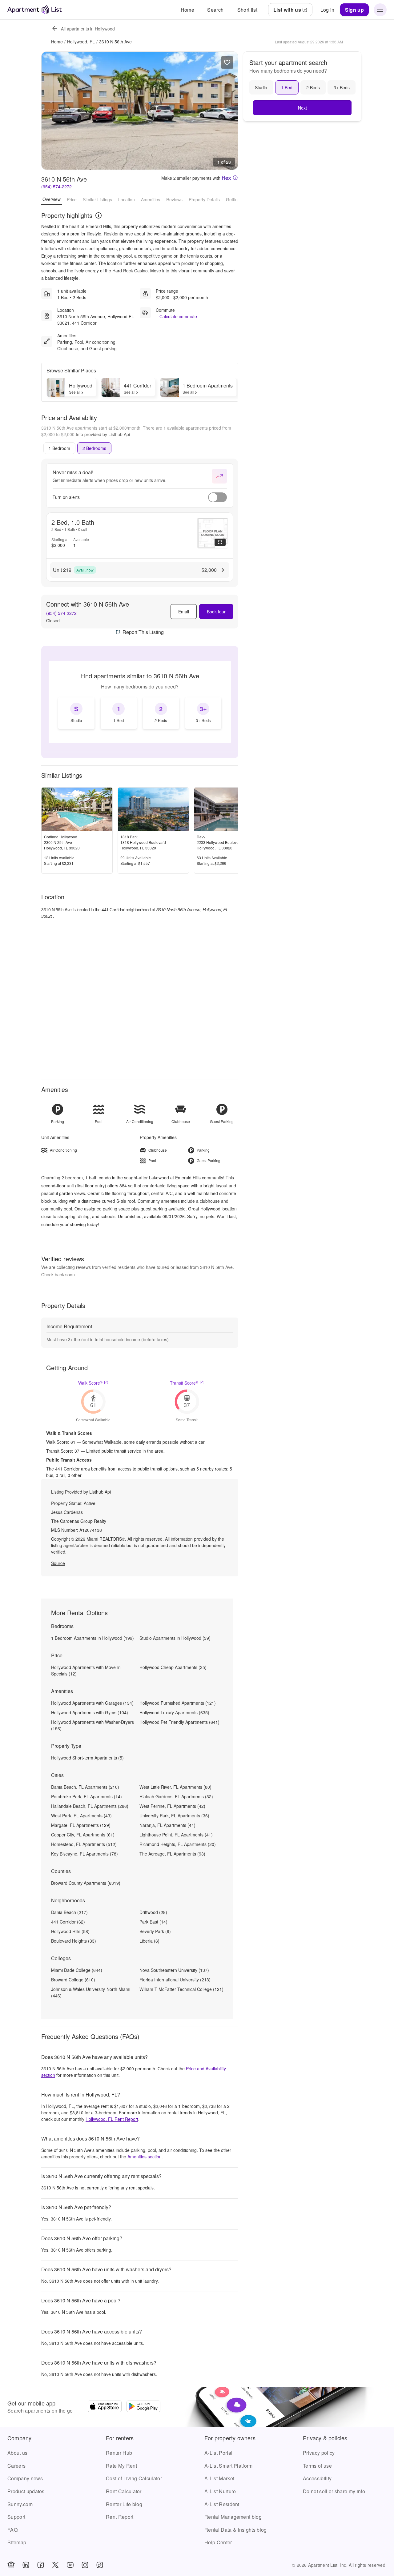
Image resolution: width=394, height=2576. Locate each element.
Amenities (151, 199)
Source (58, 1563)
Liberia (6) (149, 1941)
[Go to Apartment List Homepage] (35, 10)
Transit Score (184, 1383)
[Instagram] (85, 2565)
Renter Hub (119, 2453)
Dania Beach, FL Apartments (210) (85, 1787)
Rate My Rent (121, 2466)
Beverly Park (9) (155, 1931)
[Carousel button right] (229, 110)
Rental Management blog (233, 2517)
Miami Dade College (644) (77, 1970)
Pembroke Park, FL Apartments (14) (86, 1796)
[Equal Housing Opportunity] (11, 2565)
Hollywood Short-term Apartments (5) (87, 1758)
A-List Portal (218, 2453)
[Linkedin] (26, 2565)
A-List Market (219, 2478)
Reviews (174, 199)
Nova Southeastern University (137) (174, 1970)
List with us (287, 10)
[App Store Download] (105, 2407)
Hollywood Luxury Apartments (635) (174, 1712)
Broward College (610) (73, 1980)
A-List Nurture (220, 2491)
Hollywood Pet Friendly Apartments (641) (179, 1722)
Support (16, 2517)
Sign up (354, 10)
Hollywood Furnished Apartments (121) (178, 1703)
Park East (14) (153, 1922)
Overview (52, 199)
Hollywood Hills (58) (70, 1931)
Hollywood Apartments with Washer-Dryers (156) (92, 1725)
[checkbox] (76, 713)
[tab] (59, 448)
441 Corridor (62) (68, 1922)
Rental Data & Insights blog (236, 2530)
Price (72, 199)
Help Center (218, 2542)
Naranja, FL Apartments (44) (167, 1825)
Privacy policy (319, 2453)
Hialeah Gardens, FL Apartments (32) (176, 1796)
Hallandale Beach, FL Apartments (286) (90, 1806)
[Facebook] (41, 2565)
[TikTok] (100, 2565)
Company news (25, 2478)
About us (18, 2453)
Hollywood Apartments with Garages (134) (92, 1703)
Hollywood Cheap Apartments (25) (173, 1667)
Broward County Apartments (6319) (86, 1883)
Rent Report (120, 2517)
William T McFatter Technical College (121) (181, 1989)
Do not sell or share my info (334, 2491)
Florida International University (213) (175, 1980)
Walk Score (90, 1383)
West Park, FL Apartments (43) (81, 1816)
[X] (55, 2565)
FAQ (12, 2530)
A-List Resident (222, 2504)
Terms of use (317, 2466)
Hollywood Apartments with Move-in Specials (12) (86, 1670)
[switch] (217, 497)
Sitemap (17, 2542)
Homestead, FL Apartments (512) (84, 1844)
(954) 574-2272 (56, 187)
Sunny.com (20, 2504)
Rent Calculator (124, 2491)
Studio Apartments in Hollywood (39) (175, 1638)
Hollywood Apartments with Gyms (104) (90, 1712)
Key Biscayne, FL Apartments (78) (84, 1854)
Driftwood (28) (153, 1912)
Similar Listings (97, 199)
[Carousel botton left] (51, 110)
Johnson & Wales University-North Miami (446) (91, 1992)
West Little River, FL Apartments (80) (175, 1787)
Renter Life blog (124, 2504)
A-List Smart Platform (229, 2466)
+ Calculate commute (176, 316)
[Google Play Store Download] (143, 2407)
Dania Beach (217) (69, 1912)
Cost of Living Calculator (134, 2478)
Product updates (26, 2491)
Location (127, 199)
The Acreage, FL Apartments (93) (172, 1854)
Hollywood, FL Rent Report (112, 2119)
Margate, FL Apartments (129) (81, 1825)
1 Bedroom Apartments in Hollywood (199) (92, 1638)
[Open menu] (380, 10)
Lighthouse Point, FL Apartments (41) (176, 1835)
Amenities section (145, 2157)
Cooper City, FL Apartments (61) (83, 1835)
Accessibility (317, 2478)
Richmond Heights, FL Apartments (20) (178, 1844)
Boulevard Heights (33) (74, 1941)
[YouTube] (70, 2565)
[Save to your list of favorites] (227, 62)
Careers (16, 2466)
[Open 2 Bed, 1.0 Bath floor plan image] (213, 533)
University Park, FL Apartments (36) (174, 1816)
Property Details (204, 199)
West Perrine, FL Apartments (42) (172, 1806)
